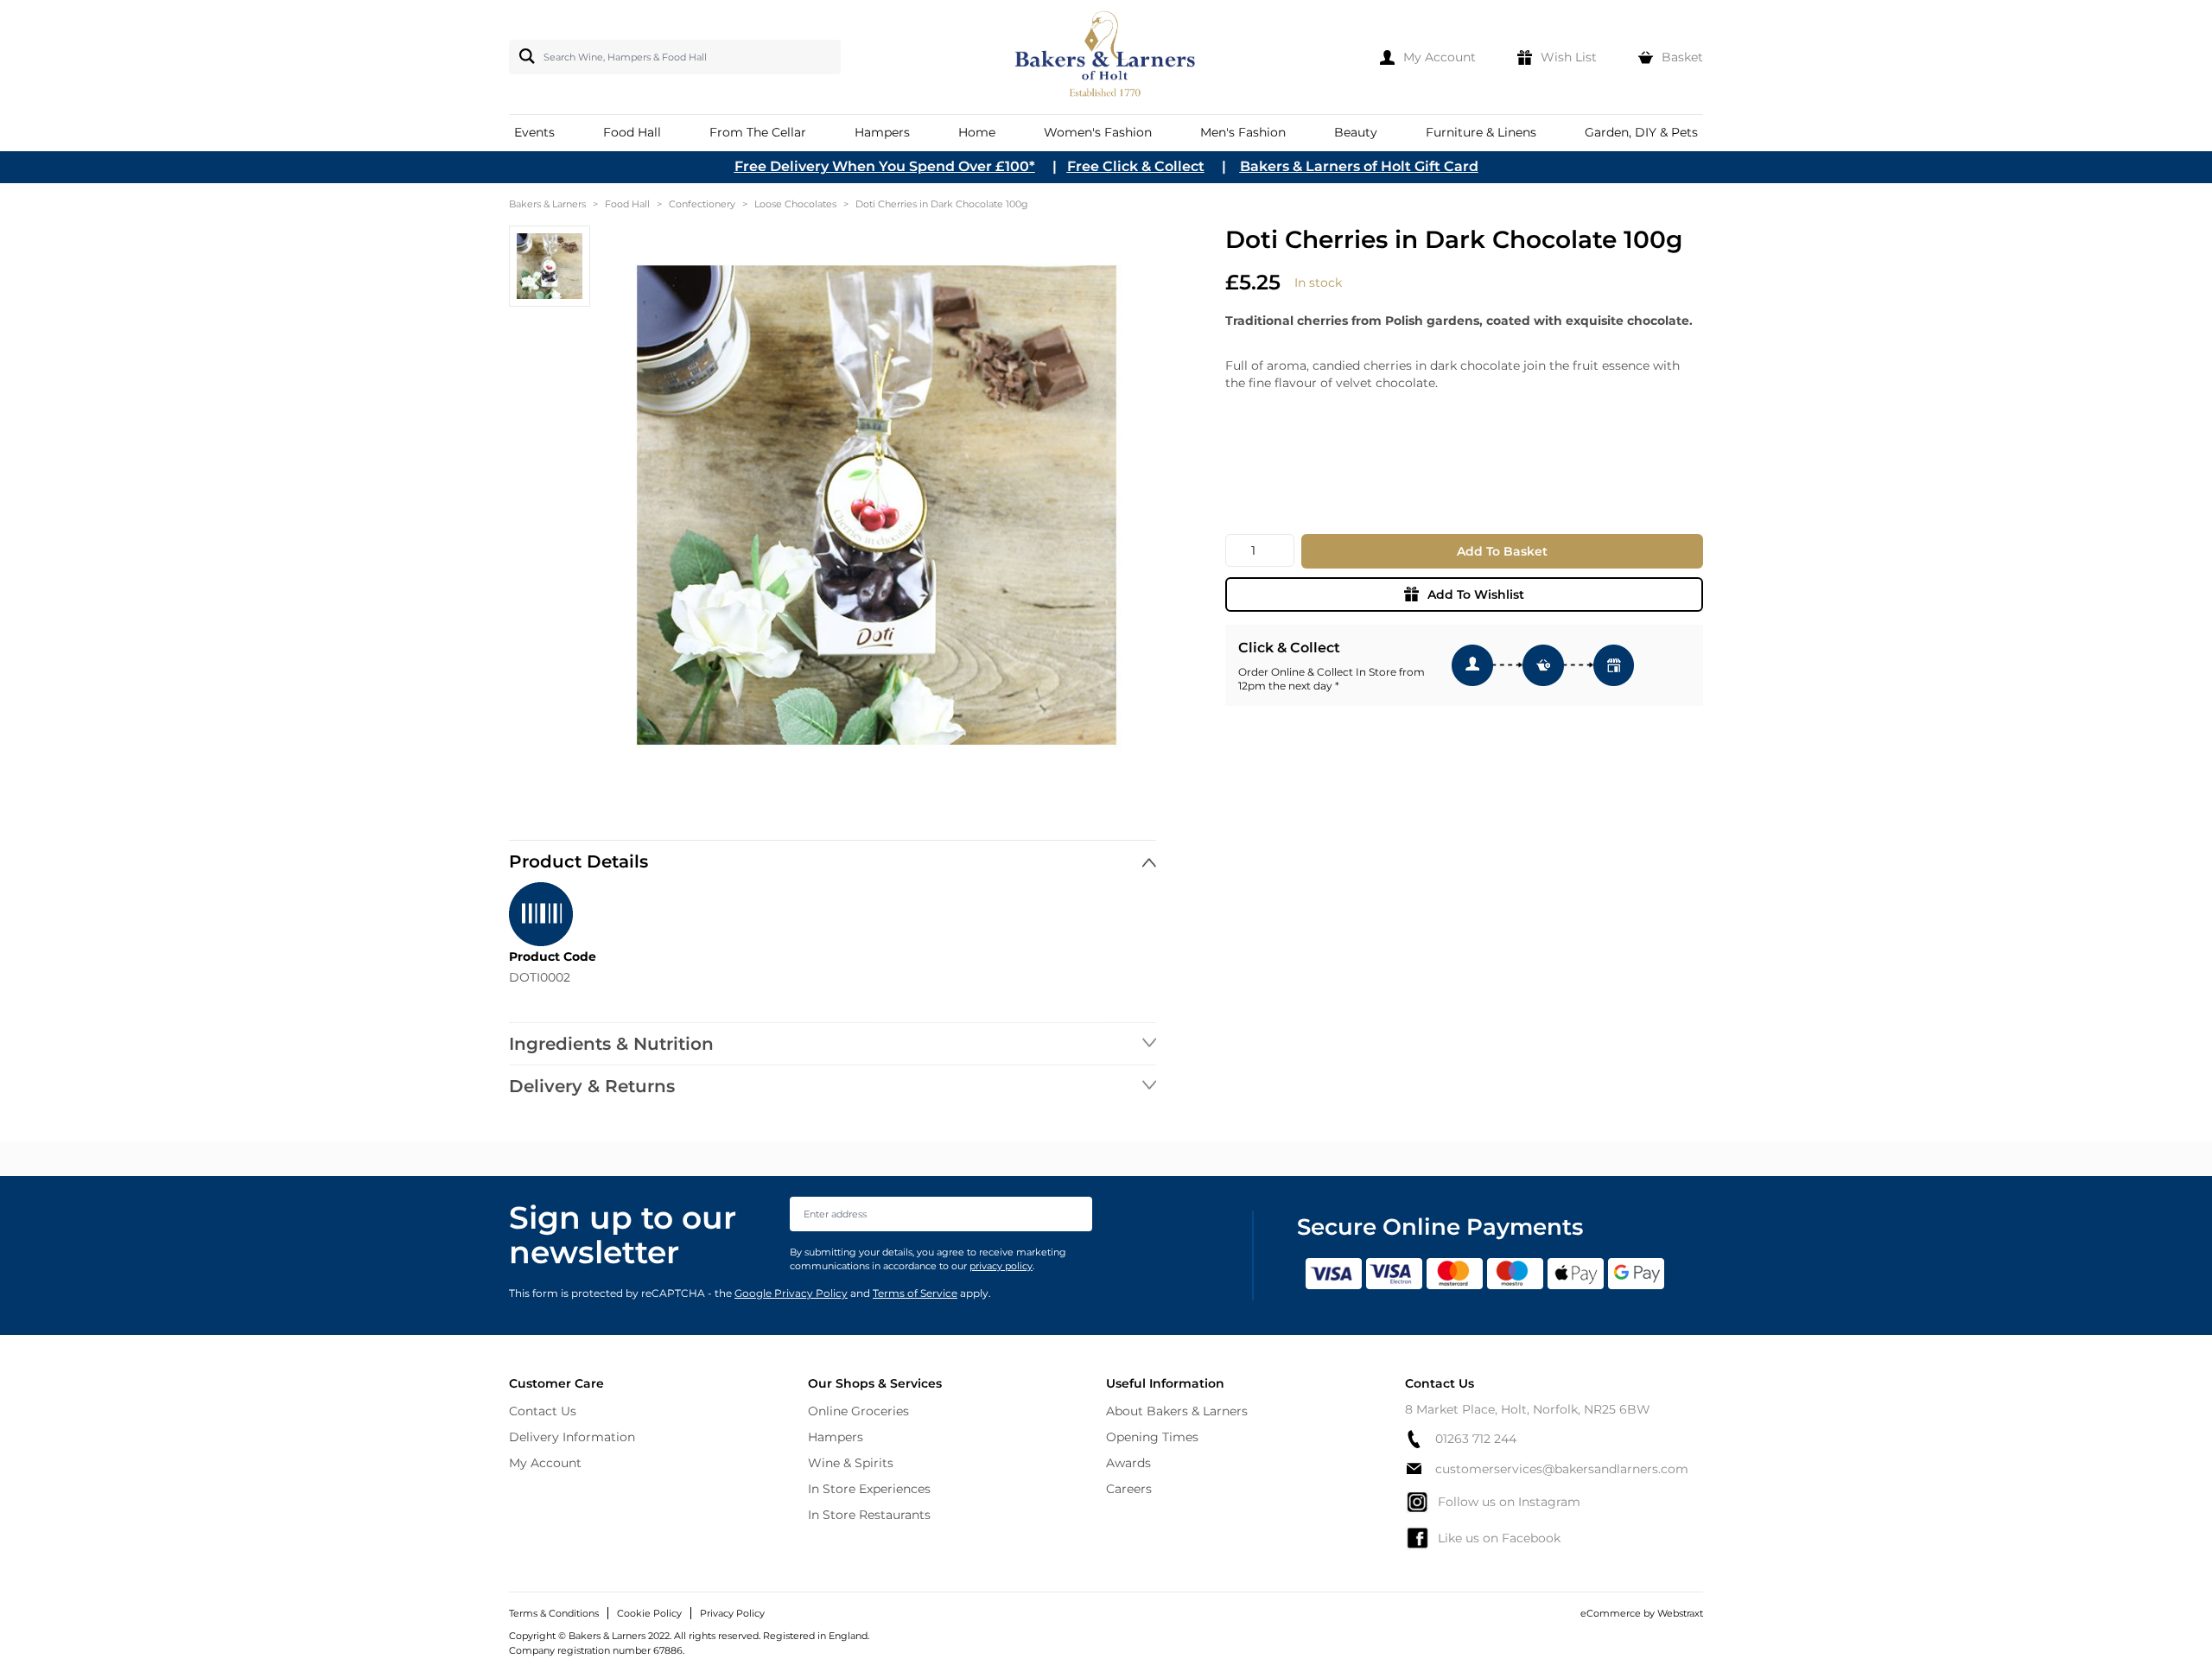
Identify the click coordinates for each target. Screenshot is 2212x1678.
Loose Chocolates (795, 204)
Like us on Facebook (1499, 1538)
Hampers (836, 1437)
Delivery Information (572, 1437)
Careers (1129, 1489)
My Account (545, 1463)
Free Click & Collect (1136, 166)
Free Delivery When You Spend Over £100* (885, 166)
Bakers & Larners (547, 204)
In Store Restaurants (869, 1515)
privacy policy (1001, 1266)
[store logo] (1106, 57)
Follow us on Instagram (1509, 1502)
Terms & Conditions (554, 1613)
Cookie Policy (649, 1613)
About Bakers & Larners (1177, 1411)
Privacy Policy (732, 1613)
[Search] (524, 56)
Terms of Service (915, 1293)
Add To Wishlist (1476, 594)
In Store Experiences (869, 1489)
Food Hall (627, 204)
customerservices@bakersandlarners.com (1562, 1469)
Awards (1128, 1463)
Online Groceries (858, 1411)
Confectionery (702, 204)
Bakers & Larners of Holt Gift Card (1359, 166)
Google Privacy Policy (791, 1293)
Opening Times (1152, 1437)
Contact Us (543, 1411)
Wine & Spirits (851, 1463)
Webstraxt (1680, 1613)
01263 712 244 (1476, 1439)
